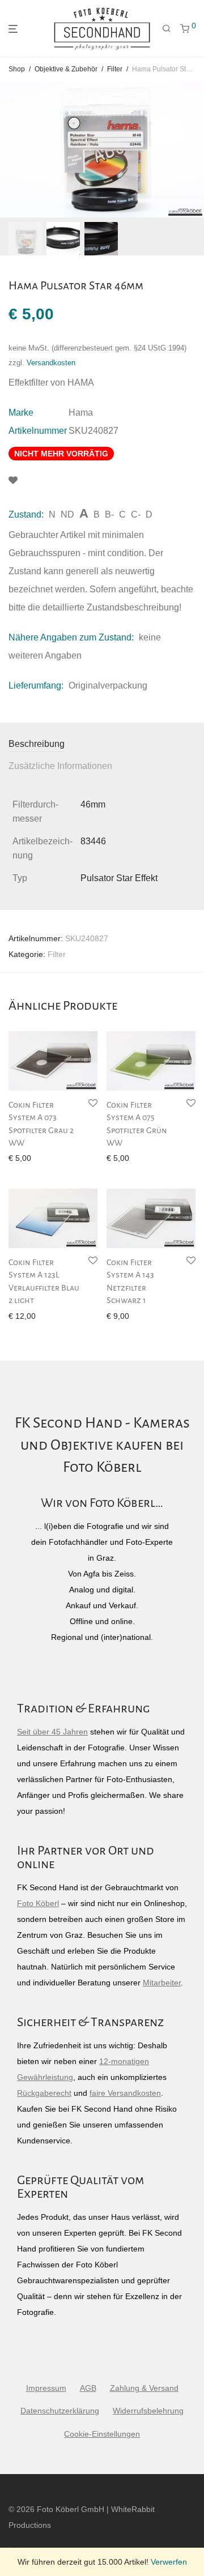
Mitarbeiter (162, 1983)
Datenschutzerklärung (60, 2411)
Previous (11, 149)
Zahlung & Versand (144, 2388)
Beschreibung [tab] (37, 744)
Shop (17, 69)
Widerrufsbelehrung (148, 2411)
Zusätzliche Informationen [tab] (60, 766)
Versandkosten (51, 363)
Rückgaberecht (44, 2093)
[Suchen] (167, 29)
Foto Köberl (38, 1903)
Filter (115, 69)
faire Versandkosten (125, 2093)
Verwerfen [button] (169, 2562)
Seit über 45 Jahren (52, 1732)
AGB (88, 2388)
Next (193, 149)
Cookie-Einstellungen (102, 2434)
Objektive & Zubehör (66, 69)
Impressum (46, 2388)
